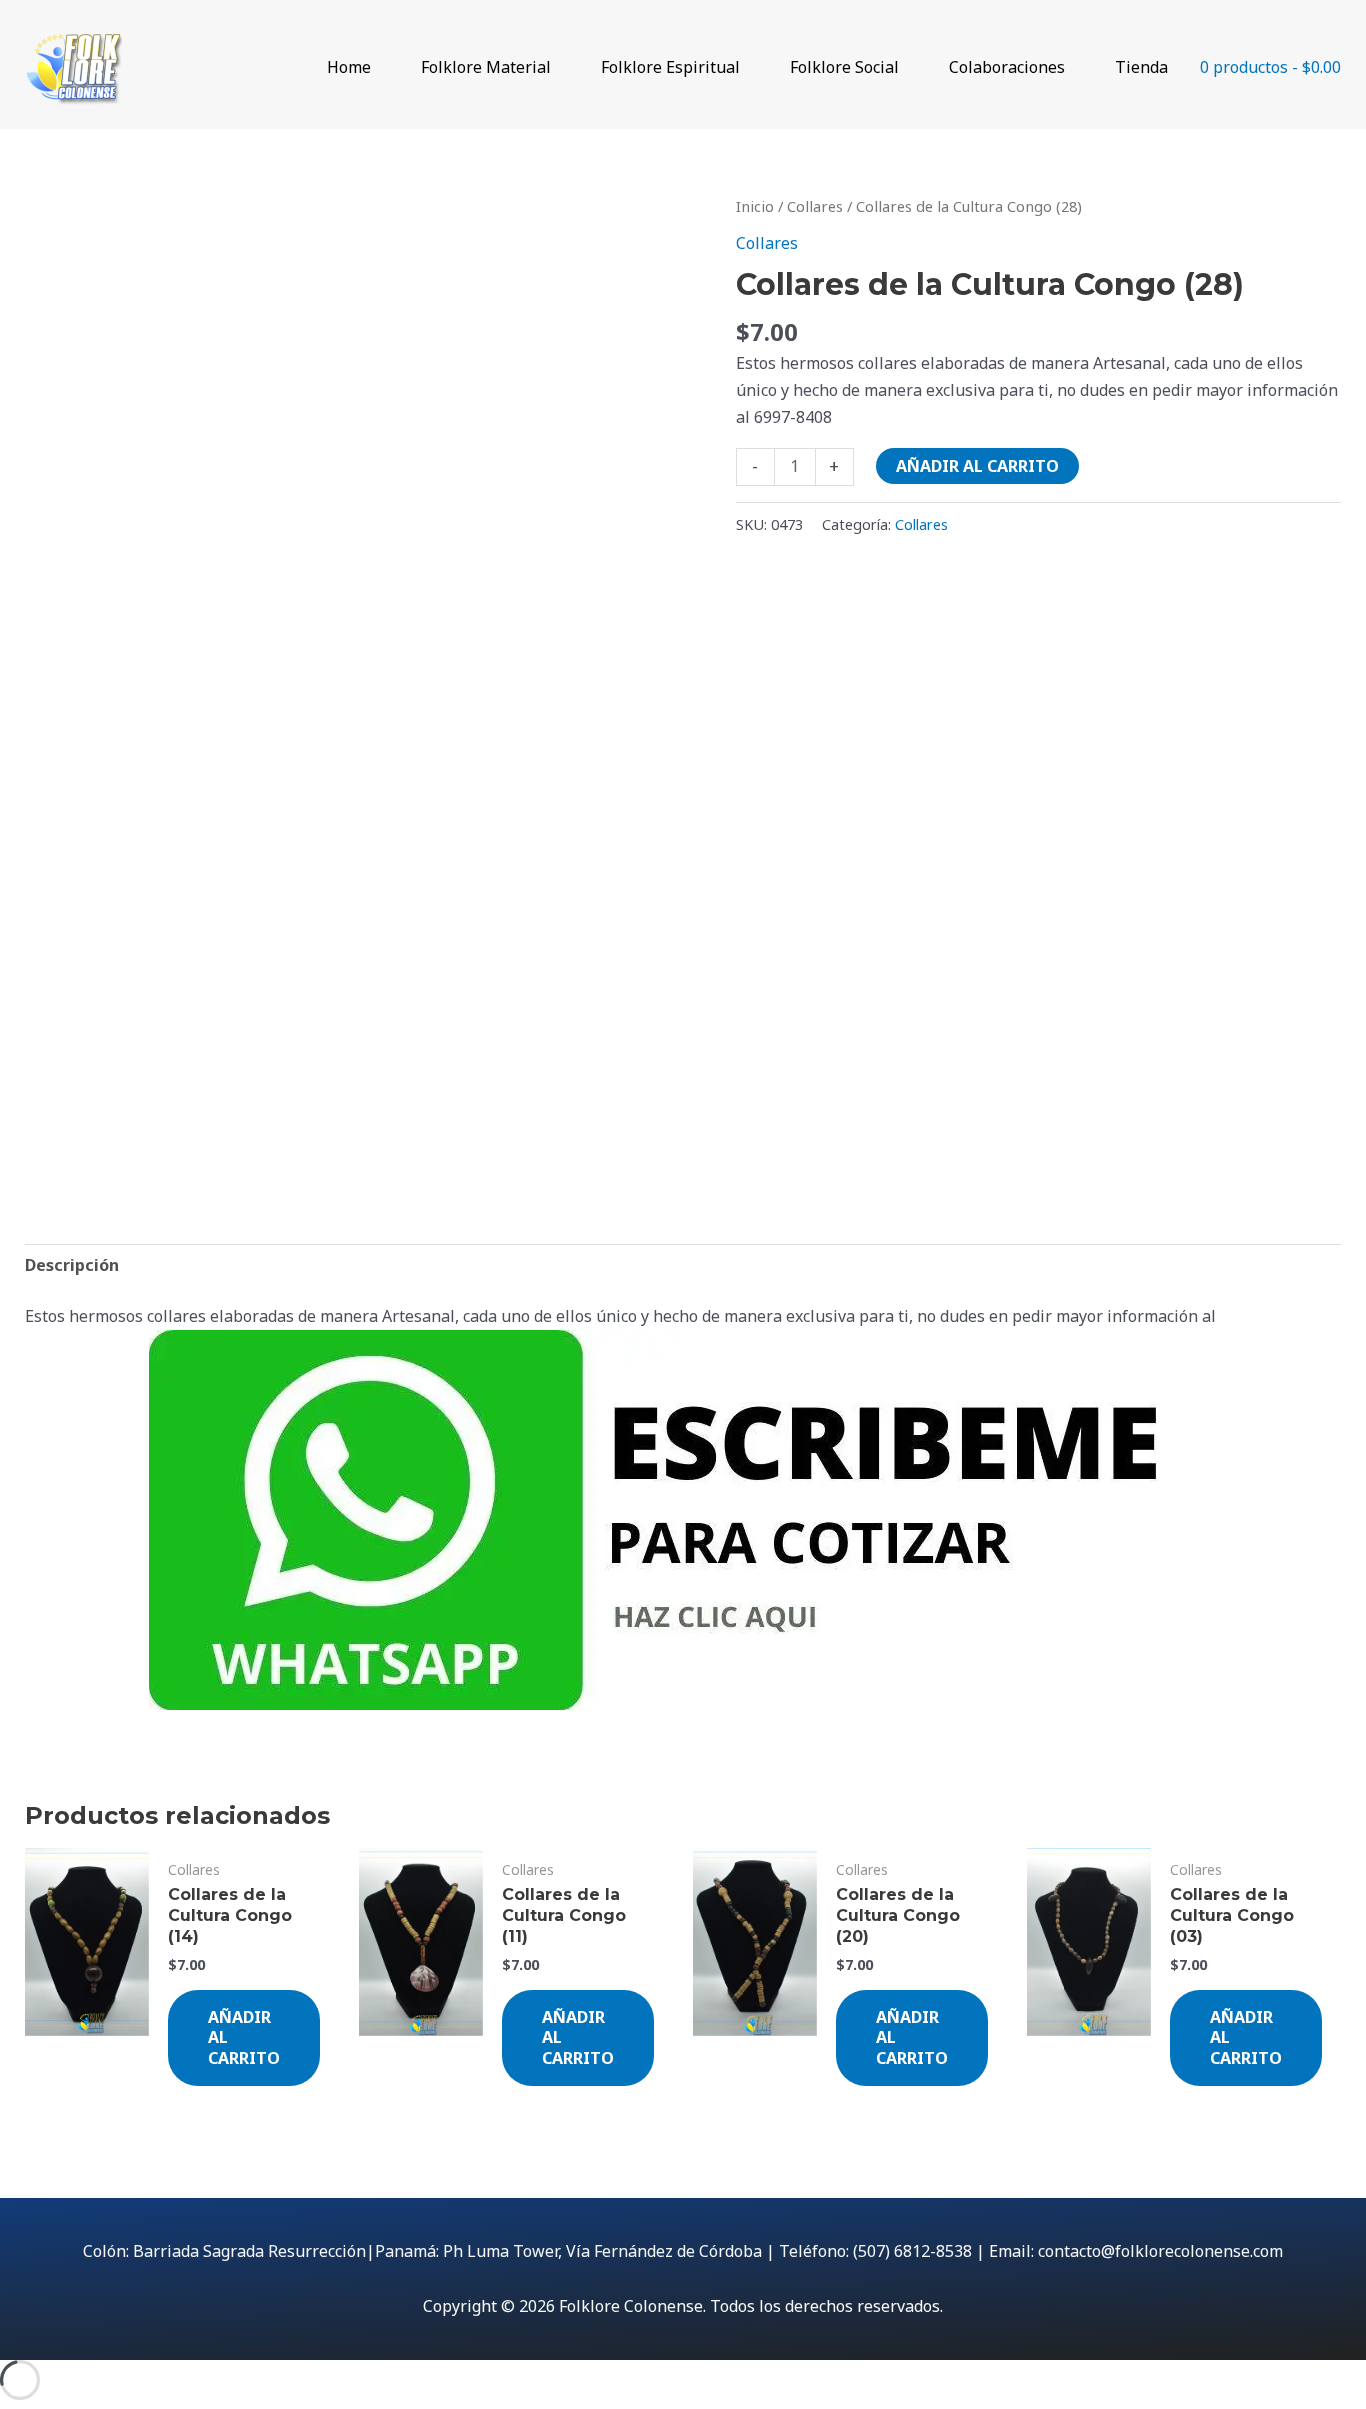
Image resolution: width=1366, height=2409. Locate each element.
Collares (815, 206)
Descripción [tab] (72, 1265)
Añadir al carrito (977, 466)
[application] (380, 67)
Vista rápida (86, 2075)
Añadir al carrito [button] (244, 2038)
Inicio (755, 206)
